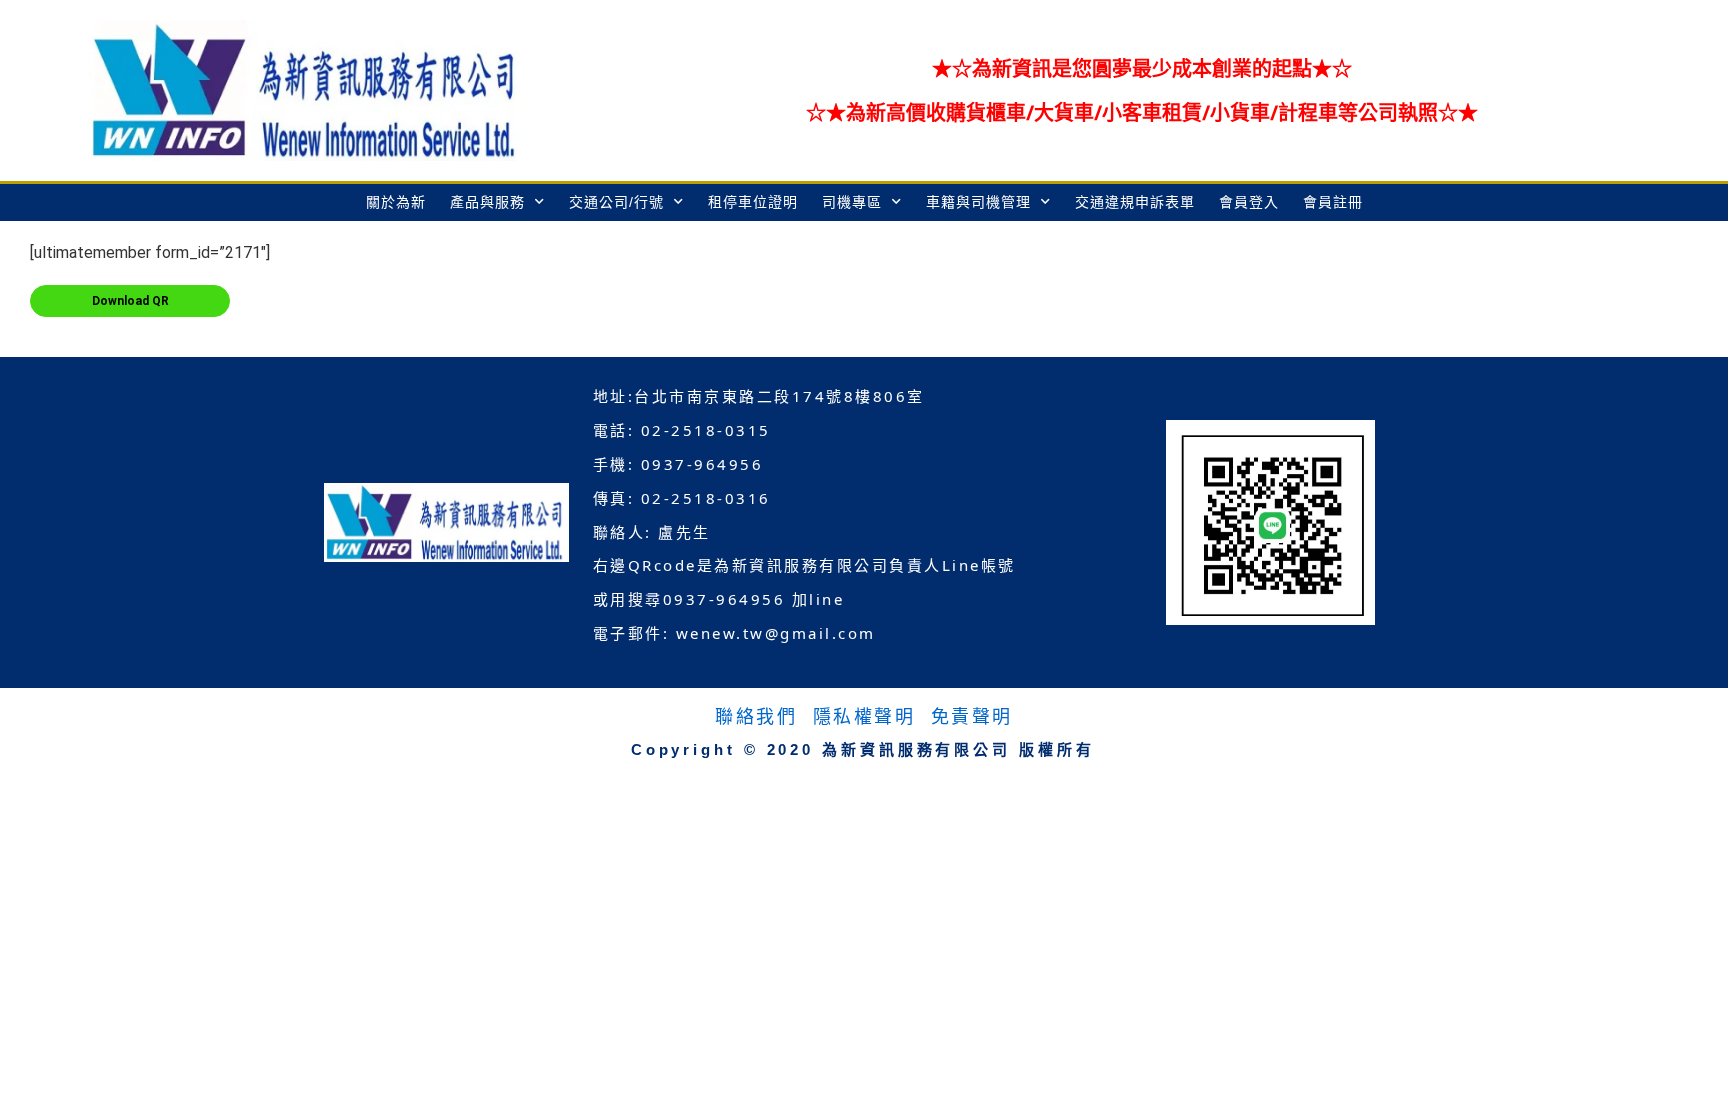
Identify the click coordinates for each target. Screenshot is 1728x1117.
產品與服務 (487, 202)
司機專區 (852, 202)
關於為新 (396, 202)
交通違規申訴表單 (1135, 202)
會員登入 (1249, 202)
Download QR (130, 301)
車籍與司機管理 (978, 202)
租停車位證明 (753, 202)
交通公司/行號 (616, 202)
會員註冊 (1333, 202)
